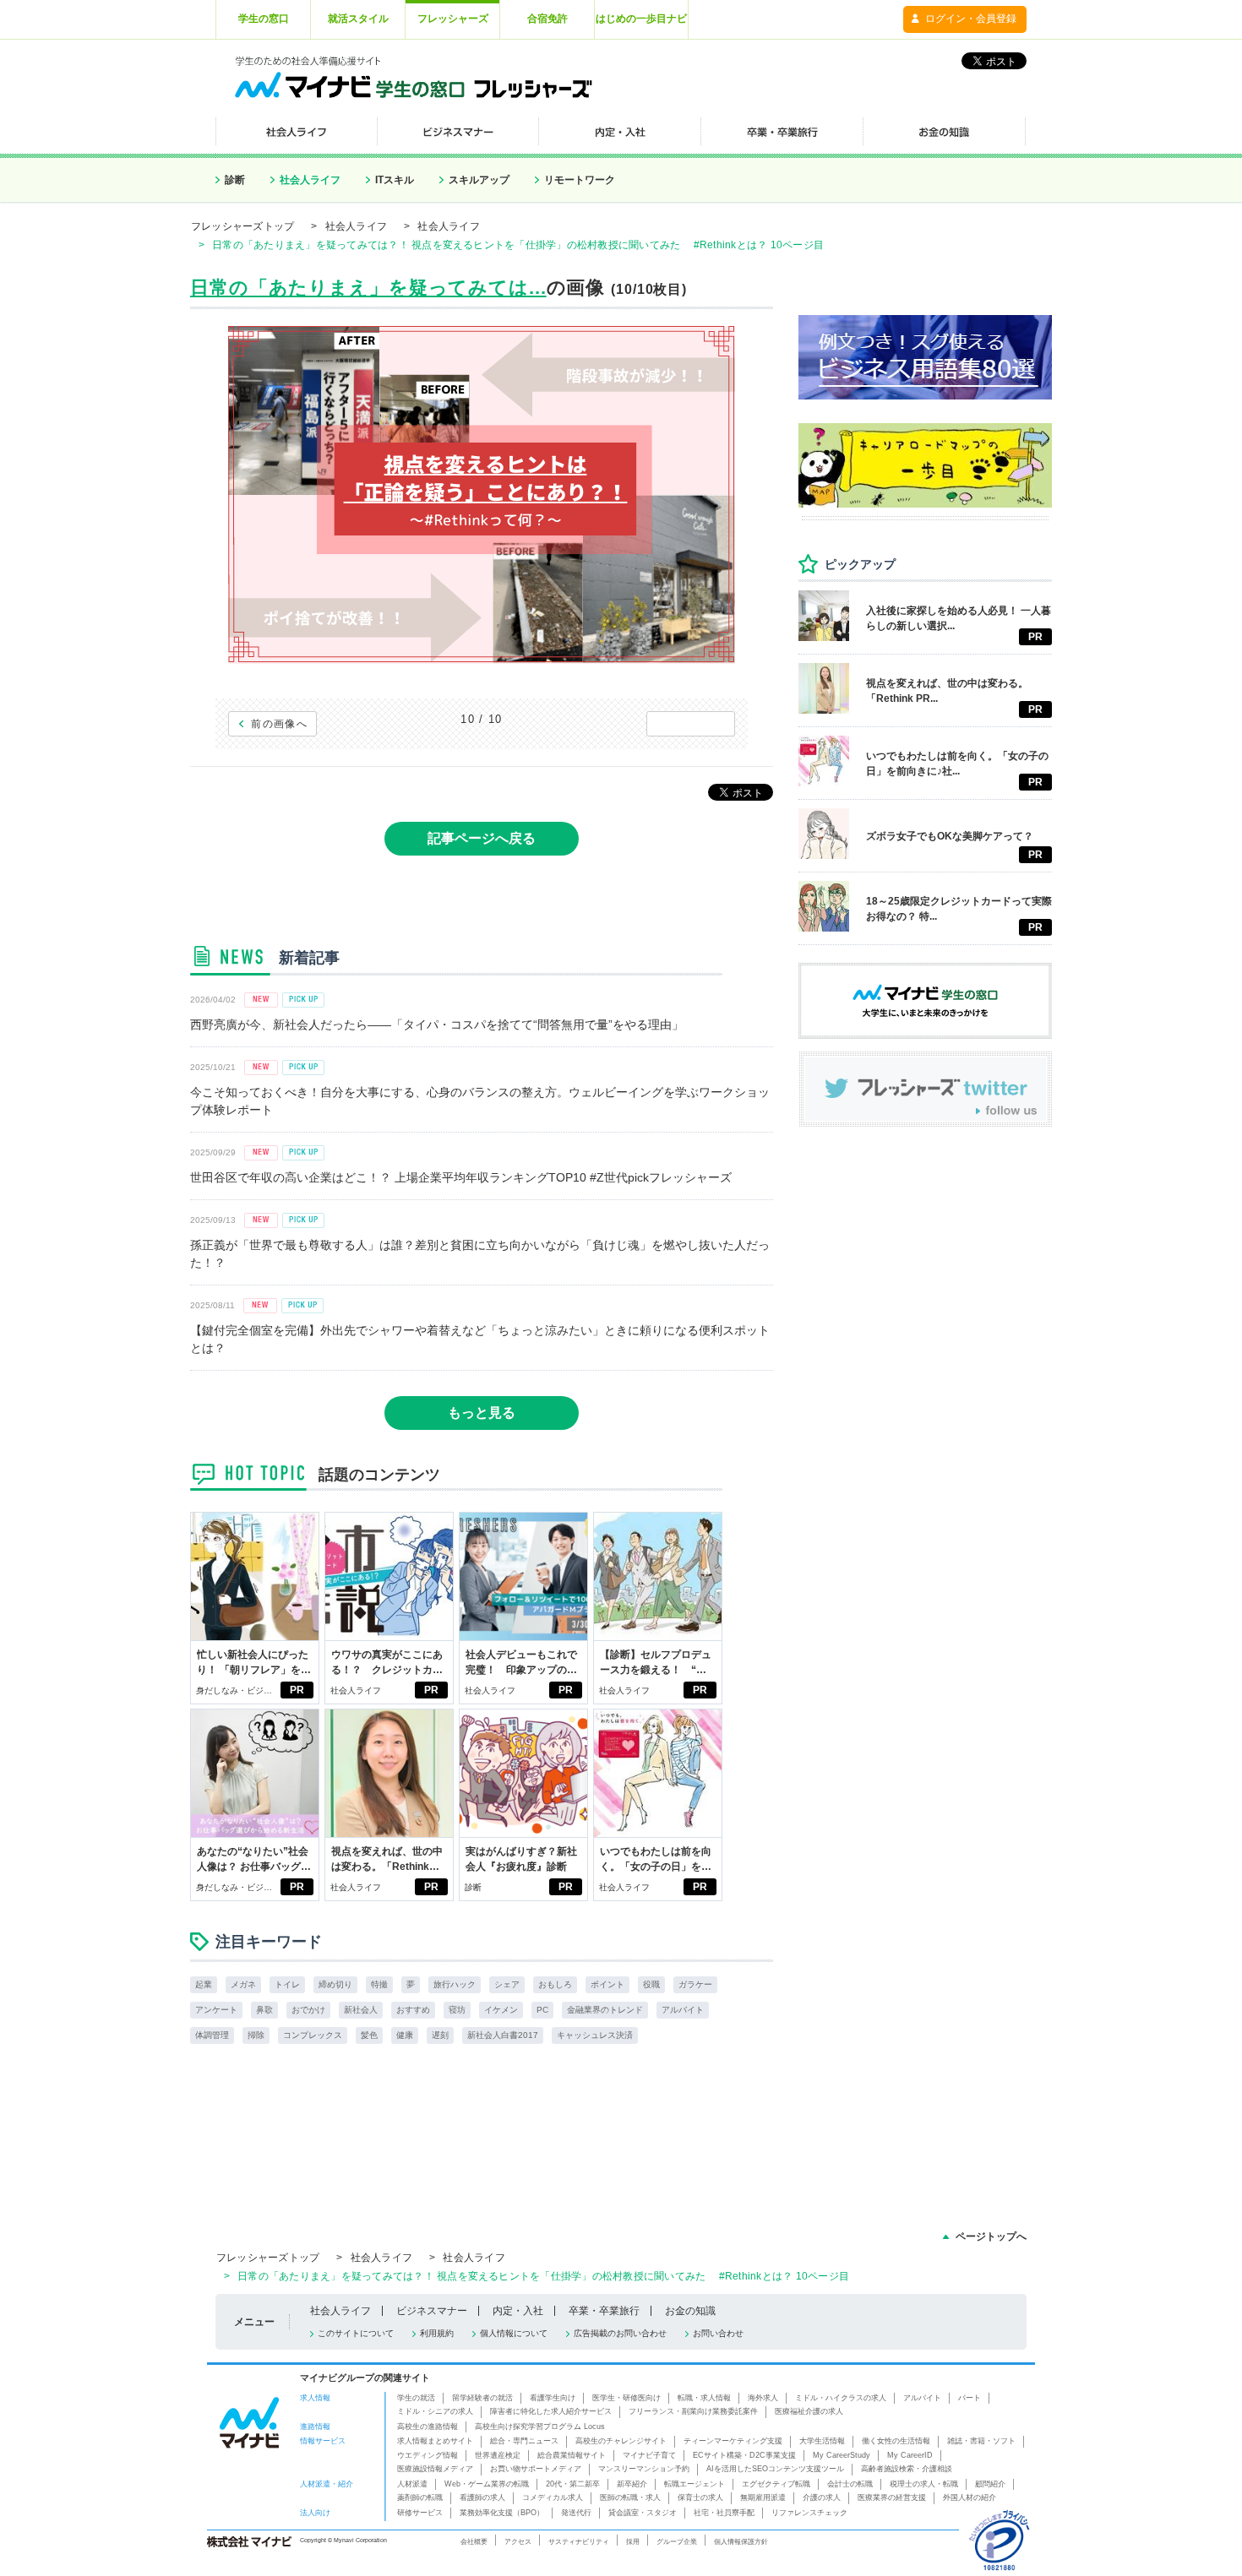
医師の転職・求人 (630, 2497)
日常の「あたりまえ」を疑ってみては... (368, 288)
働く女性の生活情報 (896, 2441)
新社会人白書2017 (503, 2035)
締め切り (335, 1984)
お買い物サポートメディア (536, 2469)
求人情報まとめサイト (435, 2441)
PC (542, 2010)
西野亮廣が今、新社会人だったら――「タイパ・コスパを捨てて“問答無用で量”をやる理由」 (437, 1024)
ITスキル (395, 180)
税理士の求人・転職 (924, 2484)
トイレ (287, 1984)
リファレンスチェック (809, 2513)
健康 (405, 2035)
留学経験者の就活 (482, 2398)
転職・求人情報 (704, 2398)
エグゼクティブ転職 (776, 2484)
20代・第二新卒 (573, 2484)
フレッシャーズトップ (242, 226)
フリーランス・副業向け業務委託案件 (693, 2411)
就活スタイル (358, 19)
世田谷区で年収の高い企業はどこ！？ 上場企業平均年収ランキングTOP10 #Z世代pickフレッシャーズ (461, 1177)
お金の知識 (690, 2311)
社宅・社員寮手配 (724, 2513)
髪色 (369, 2035)
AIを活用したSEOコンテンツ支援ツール (775, 2469)
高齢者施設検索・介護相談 (907, 2469)
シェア (507, 1984)
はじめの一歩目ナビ (641, 19)
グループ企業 (677, 2541)
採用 (633, 2541)
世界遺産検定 (498, 2455)
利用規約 (437, 2333)
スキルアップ (479, 180)
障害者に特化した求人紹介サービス (551, 2411)
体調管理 (212, 2035)
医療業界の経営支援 (892, 2497)
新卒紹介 (632, 2484)
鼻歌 (264, 2010)
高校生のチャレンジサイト (621, 2441)
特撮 (379, 1984)
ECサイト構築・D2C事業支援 (744, 2455)
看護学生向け (553, 2398)
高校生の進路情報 (428, 2427)
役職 (651, 1984)
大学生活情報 (822, 2441)
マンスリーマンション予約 (644, 2469)
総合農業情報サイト (572, 2455)
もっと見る (482, 1413)
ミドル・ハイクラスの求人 (841, 2398)
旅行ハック (455, 1984)
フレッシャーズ (453, 19)
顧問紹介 (990, 2484)
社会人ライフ (310, 180)
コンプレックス (313, 2035)
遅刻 (440, 2035)
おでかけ (308, 2010)
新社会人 (361, 2010)
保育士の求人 (700, 2497)
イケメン (501, 2010)
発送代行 (576, 2513)
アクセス (518, 2541)
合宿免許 (547, 19)
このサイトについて (356, 2333)
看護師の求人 (482, 2497)
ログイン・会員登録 (971, 19)
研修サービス (420, 2513)
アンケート (216, 2010)
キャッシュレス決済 (595, 2035)
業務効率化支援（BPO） (502, 2513)
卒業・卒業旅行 (604, 2311)
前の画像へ (279, 724)
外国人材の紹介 (970, 2497)
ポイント (607, 1984)
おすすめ (413, 2010)
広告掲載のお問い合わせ (620, 2333)
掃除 (256, 2035)
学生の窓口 (264, 19)
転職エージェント (695, 2484)
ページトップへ (991, 2236)
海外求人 (763, 2398)
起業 (204, 1984)
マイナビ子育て (649, 2455)
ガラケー (695, 1984)
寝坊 (457, 2010)
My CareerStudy (842, 2455)
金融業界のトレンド (605, 2010)
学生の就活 (416, 2398)
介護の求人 (822, 2497)
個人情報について (514, 2333)
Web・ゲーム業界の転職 (487, 2484)
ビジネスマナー (432, 2311)
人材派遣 (412, 2484)
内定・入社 (518, 2311)
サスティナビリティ (579, 2541)
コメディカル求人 (553, 2497)
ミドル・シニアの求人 (435, 2411)
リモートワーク (580, 180)
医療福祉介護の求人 (809, 2411)
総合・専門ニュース (524, 2441)
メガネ (243, 1984)
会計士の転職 (850, 2484)
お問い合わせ (718, 2333)
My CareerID (910, 2455)
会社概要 (474, 2541)
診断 (235, 180)
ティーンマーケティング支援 (733, 2441)
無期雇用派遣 (763, 2497)
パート (970, 2398)
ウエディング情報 (428, 2455)
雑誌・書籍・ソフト (981, 2441)
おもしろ (555, 1984)
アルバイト (683, 2010)
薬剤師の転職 (420, 2497)
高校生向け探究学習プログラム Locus (540, 2427)
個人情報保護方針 (741, 2541)
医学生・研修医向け (626, 2398)
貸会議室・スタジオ (643, 2513)
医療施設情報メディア (435, 2469)
